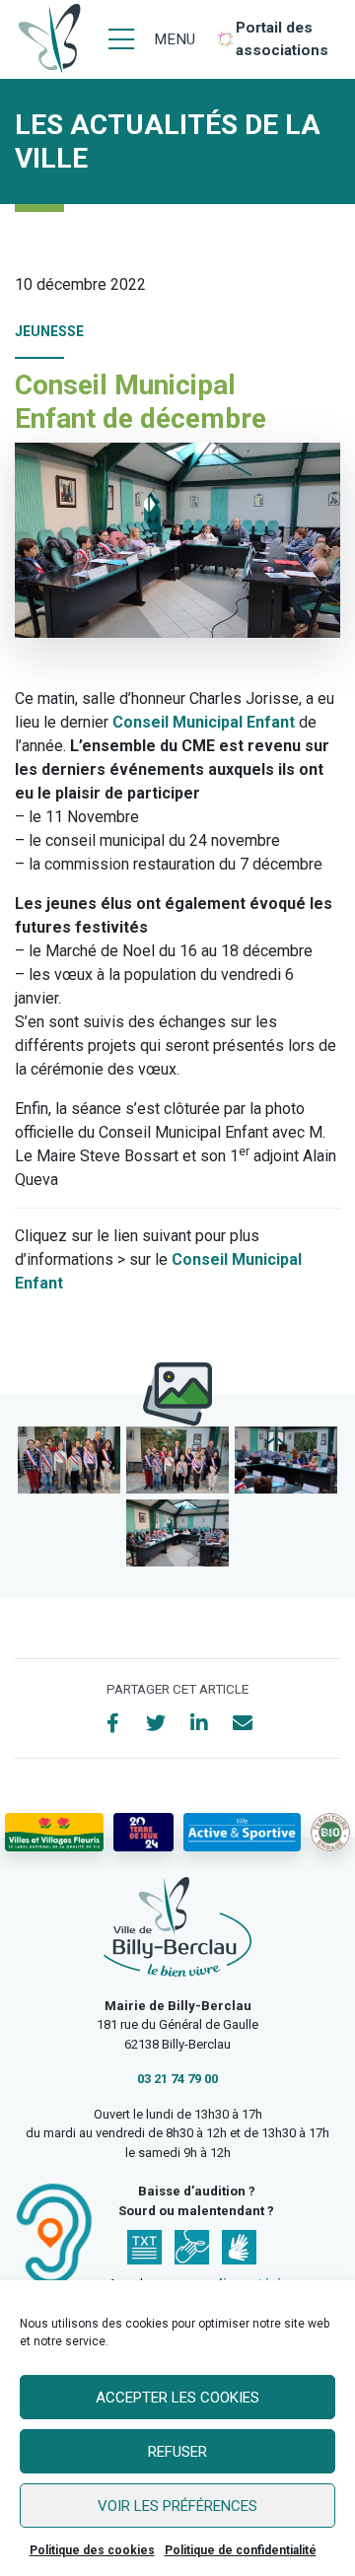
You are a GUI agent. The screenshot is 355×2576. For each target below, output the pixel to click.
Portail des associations (282, 39)
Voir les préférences (177, 2506)
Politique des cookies (92, 2550)
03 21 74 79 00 (177, 2079)
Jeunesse (49, 331)
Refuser (177, 2452)
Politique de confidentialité (241, 2550)
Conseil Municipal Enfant (204, 722)
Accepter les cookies (177, 2398)
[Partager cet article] (243, 1723)
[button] (69, 1460)
